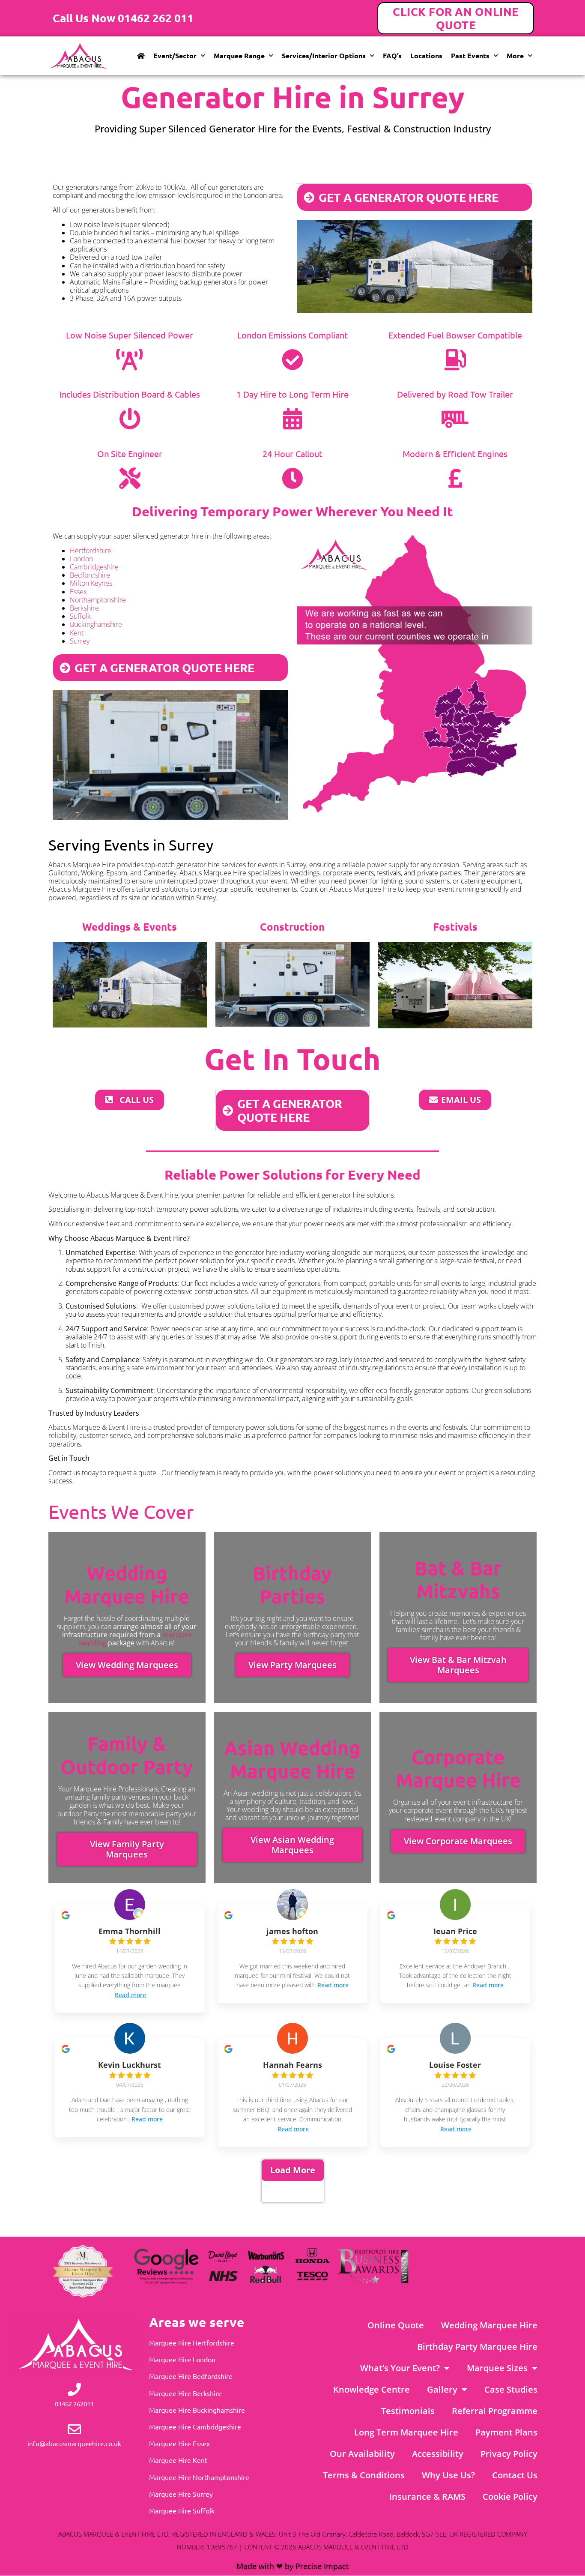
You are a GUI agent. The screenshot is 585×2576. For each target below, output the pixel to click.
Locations (426, 55)
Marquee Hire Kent (178, 2460)
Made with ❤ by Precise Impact (292, 2566)
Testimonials (408, 2411)
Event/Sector (175, 55)
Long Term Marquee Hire (406, 2432)
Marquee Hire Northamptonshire (199, 2477)
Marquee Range (239, 55)
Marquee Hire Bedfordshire (191, 2376)
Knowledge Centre (372, 2389)
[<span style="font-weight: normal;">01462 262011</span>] (74, 2389)
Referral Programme (495, 2411)
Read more (130, 1995)
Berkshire (84, 608)
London (81, 559)
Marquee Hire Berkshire (185, 2393)
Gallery (442, 2389)
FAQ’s (392, 55)
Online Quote (396, 2325)
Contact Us (515, 2475)
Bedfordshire (90, 575)
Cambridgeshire (94, 567)
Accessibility (438, 2454)
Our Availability (362, 2454)
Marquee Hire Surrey (181, 2494)
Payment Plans (506, 2432)
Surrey (80, 641)
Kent (77, 633)
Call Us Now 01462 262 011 (123, 18)
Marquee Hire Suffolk (182, 2510)
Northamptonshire (98, 600)
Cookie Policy (510, 2497)
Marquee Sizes (497, 2368)
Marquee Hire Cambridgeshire (195, 2426)
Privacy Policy (509, 2454)
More (515, 55)
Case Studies (511, 2389)
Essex (78, 592)
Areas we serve (197, 2322)
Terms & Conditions (364, 2475)
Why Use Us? (448, 2475)
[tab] (415, 197)
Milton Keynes (91, 583)
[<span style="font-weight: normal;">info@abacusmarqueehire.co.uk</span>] (74, 2429)
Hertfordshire (91, 551)
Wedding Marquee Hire (489, 2325)
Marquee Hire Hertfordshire (192, 2342)
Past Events (470, 55)
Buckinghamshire (96, 624)
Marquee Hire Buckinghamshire (197, 2410)
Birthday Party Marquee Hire (477, 2347)
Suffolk (80, 616)
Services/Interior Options (324, 55)
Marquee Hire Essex (179, 2443)
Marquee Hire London (182, 2359)
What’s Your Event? (400, 2368)
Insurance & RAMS (427, 2497)
